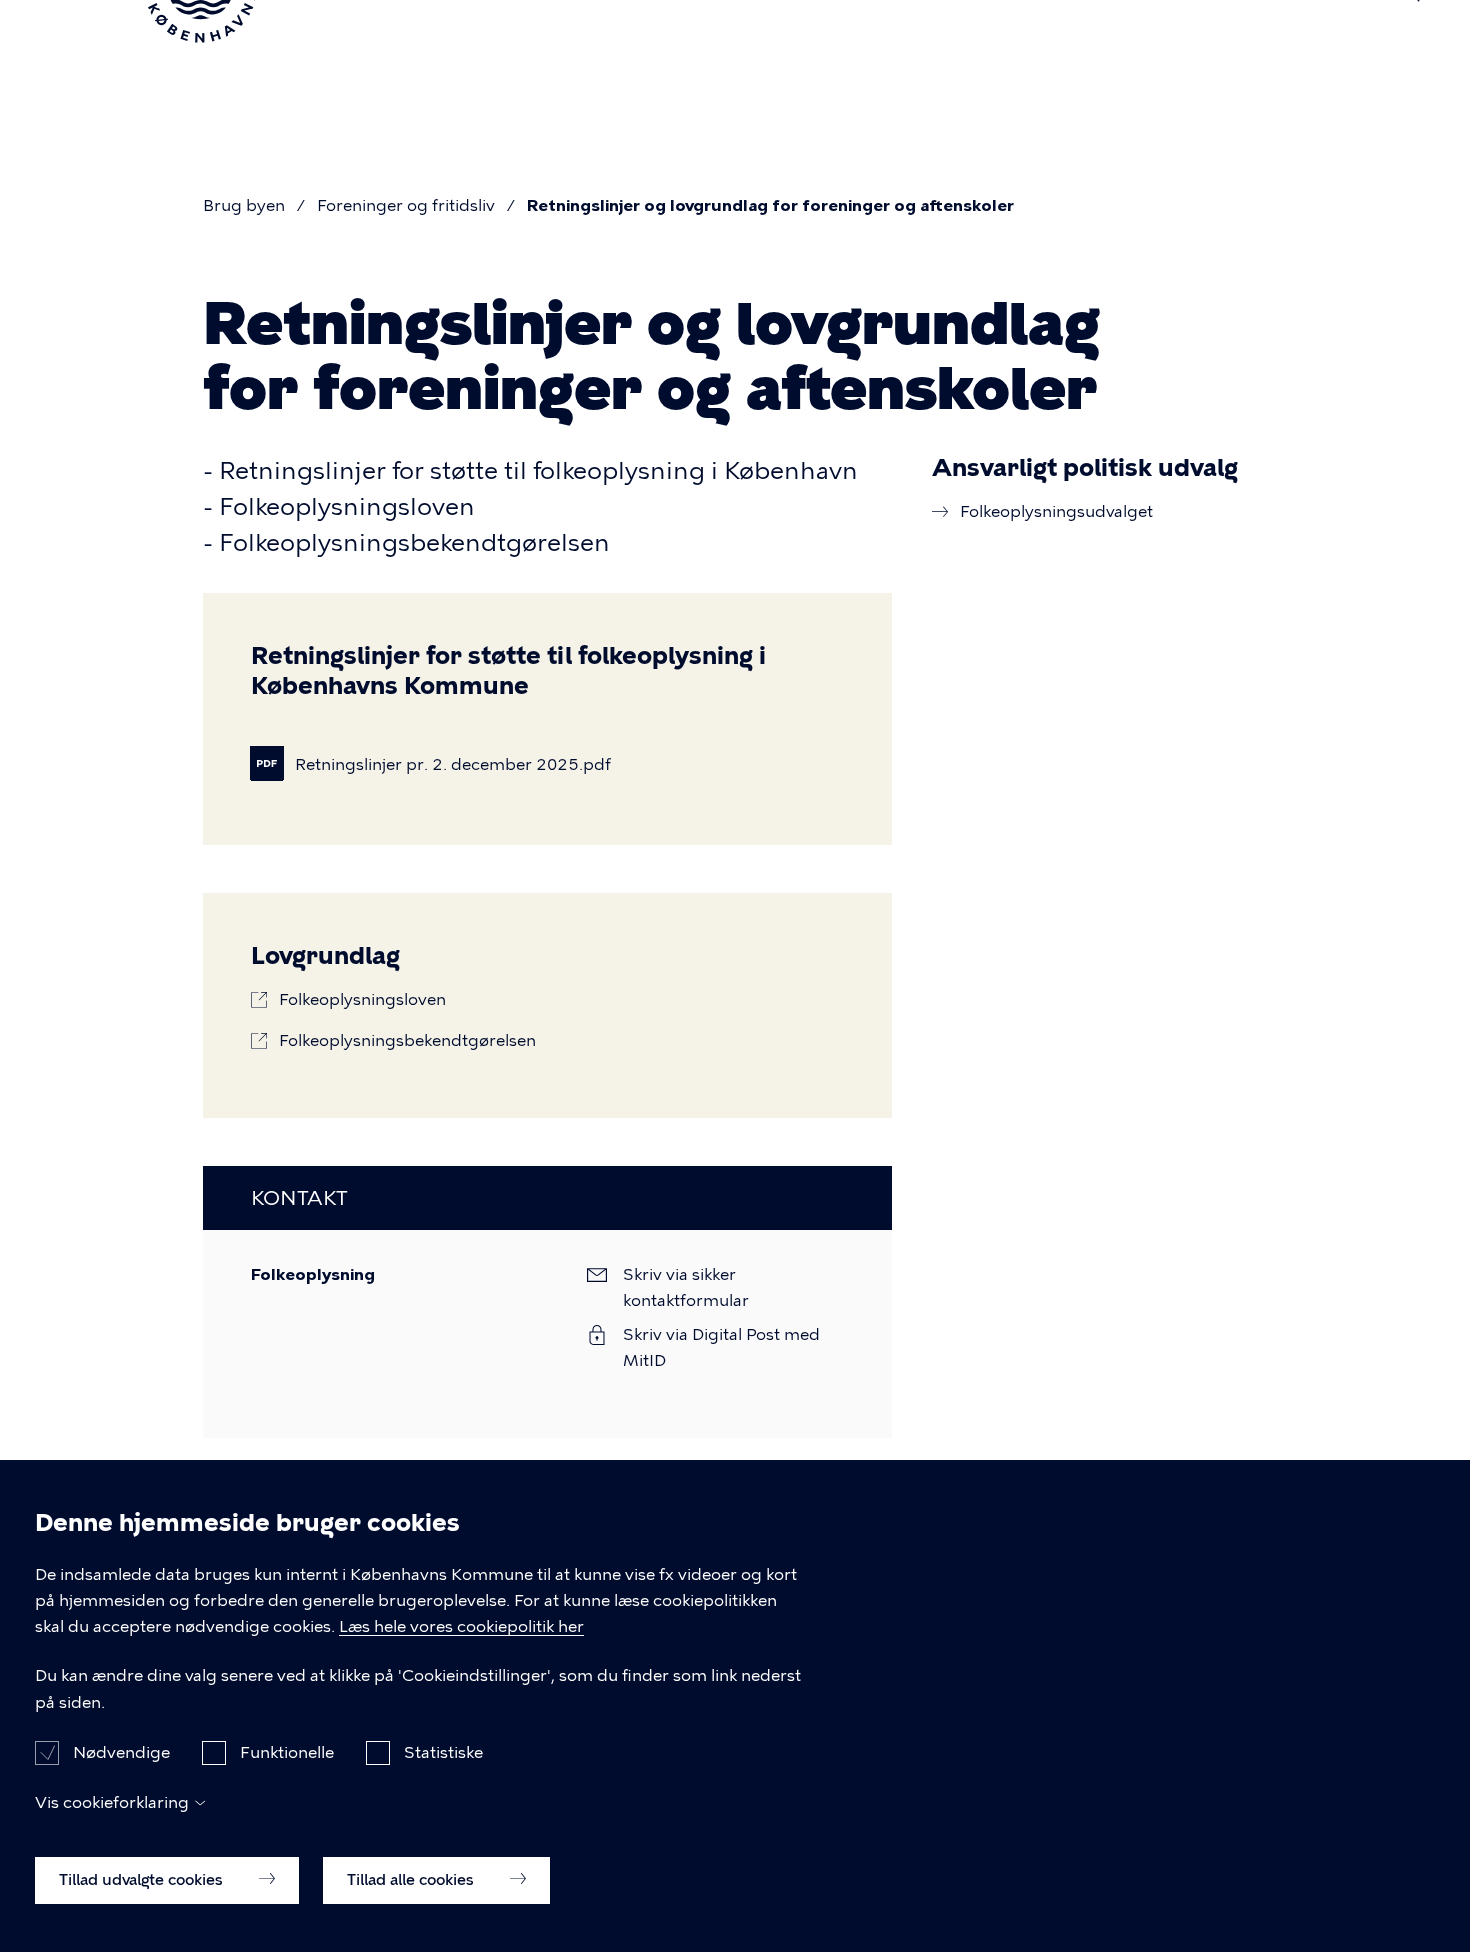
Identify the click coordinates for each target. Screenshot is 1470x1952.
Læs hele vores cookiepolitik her (461, 1626)
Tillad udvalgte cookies (143, 1879)
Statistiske (443, 1751)
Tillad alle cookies (412, 1879)
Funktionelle (287, 1751)
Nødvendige (121, 1751)
